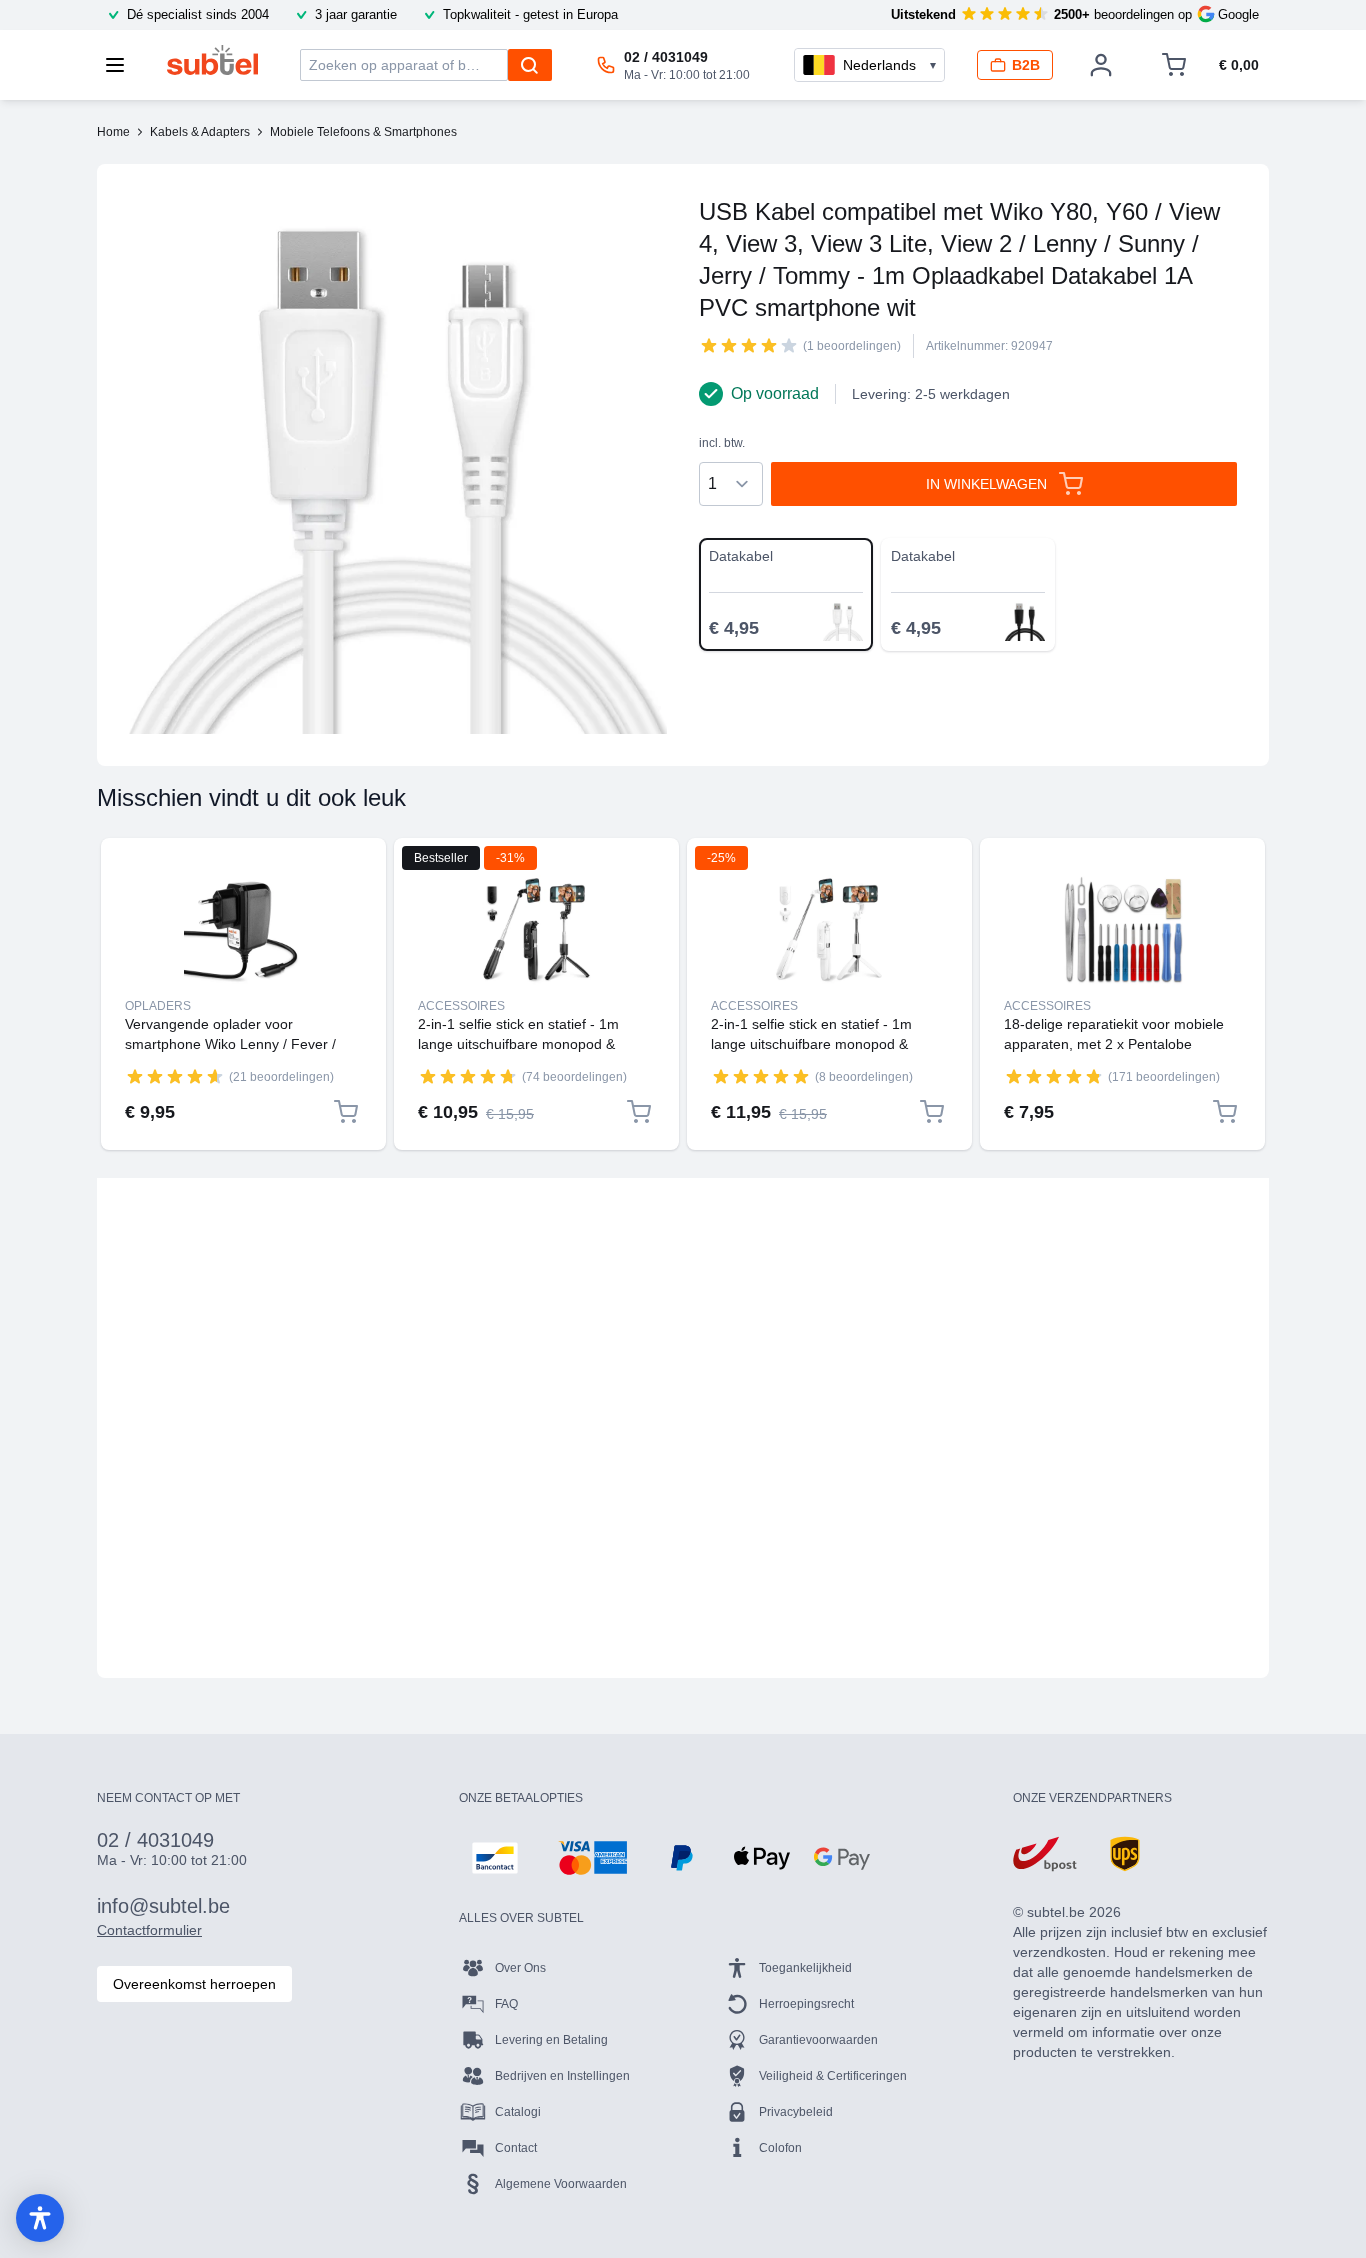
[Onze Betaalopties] (495, 1858)
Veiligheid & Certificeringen (833, 2076)
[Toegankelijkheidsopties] (40, 2218)
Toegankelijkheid (805, 1968)
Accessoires (461, 1006)
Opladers (158, 1006)
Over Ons (520, 1968)
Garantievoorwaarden (818, 2040)
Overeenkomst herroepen (194, 1984)
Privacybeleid (796, 2112)
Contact (516, 2148)
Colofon (780, 2148)
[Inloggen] (1101, 65)
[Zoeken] (530, 65)
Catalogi (518, 2112)
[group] (749, 345)
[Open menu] (121, 65)
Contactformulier (149, 1930)
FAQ (506, 2004)
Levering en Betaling (551, 2040)
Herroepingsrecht (806, 2004)
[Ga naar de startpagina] (212, 60)
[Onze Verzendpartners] (1045, 1854)
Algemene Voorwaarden (561, 2184)
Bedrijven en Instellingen (562, 2076)
